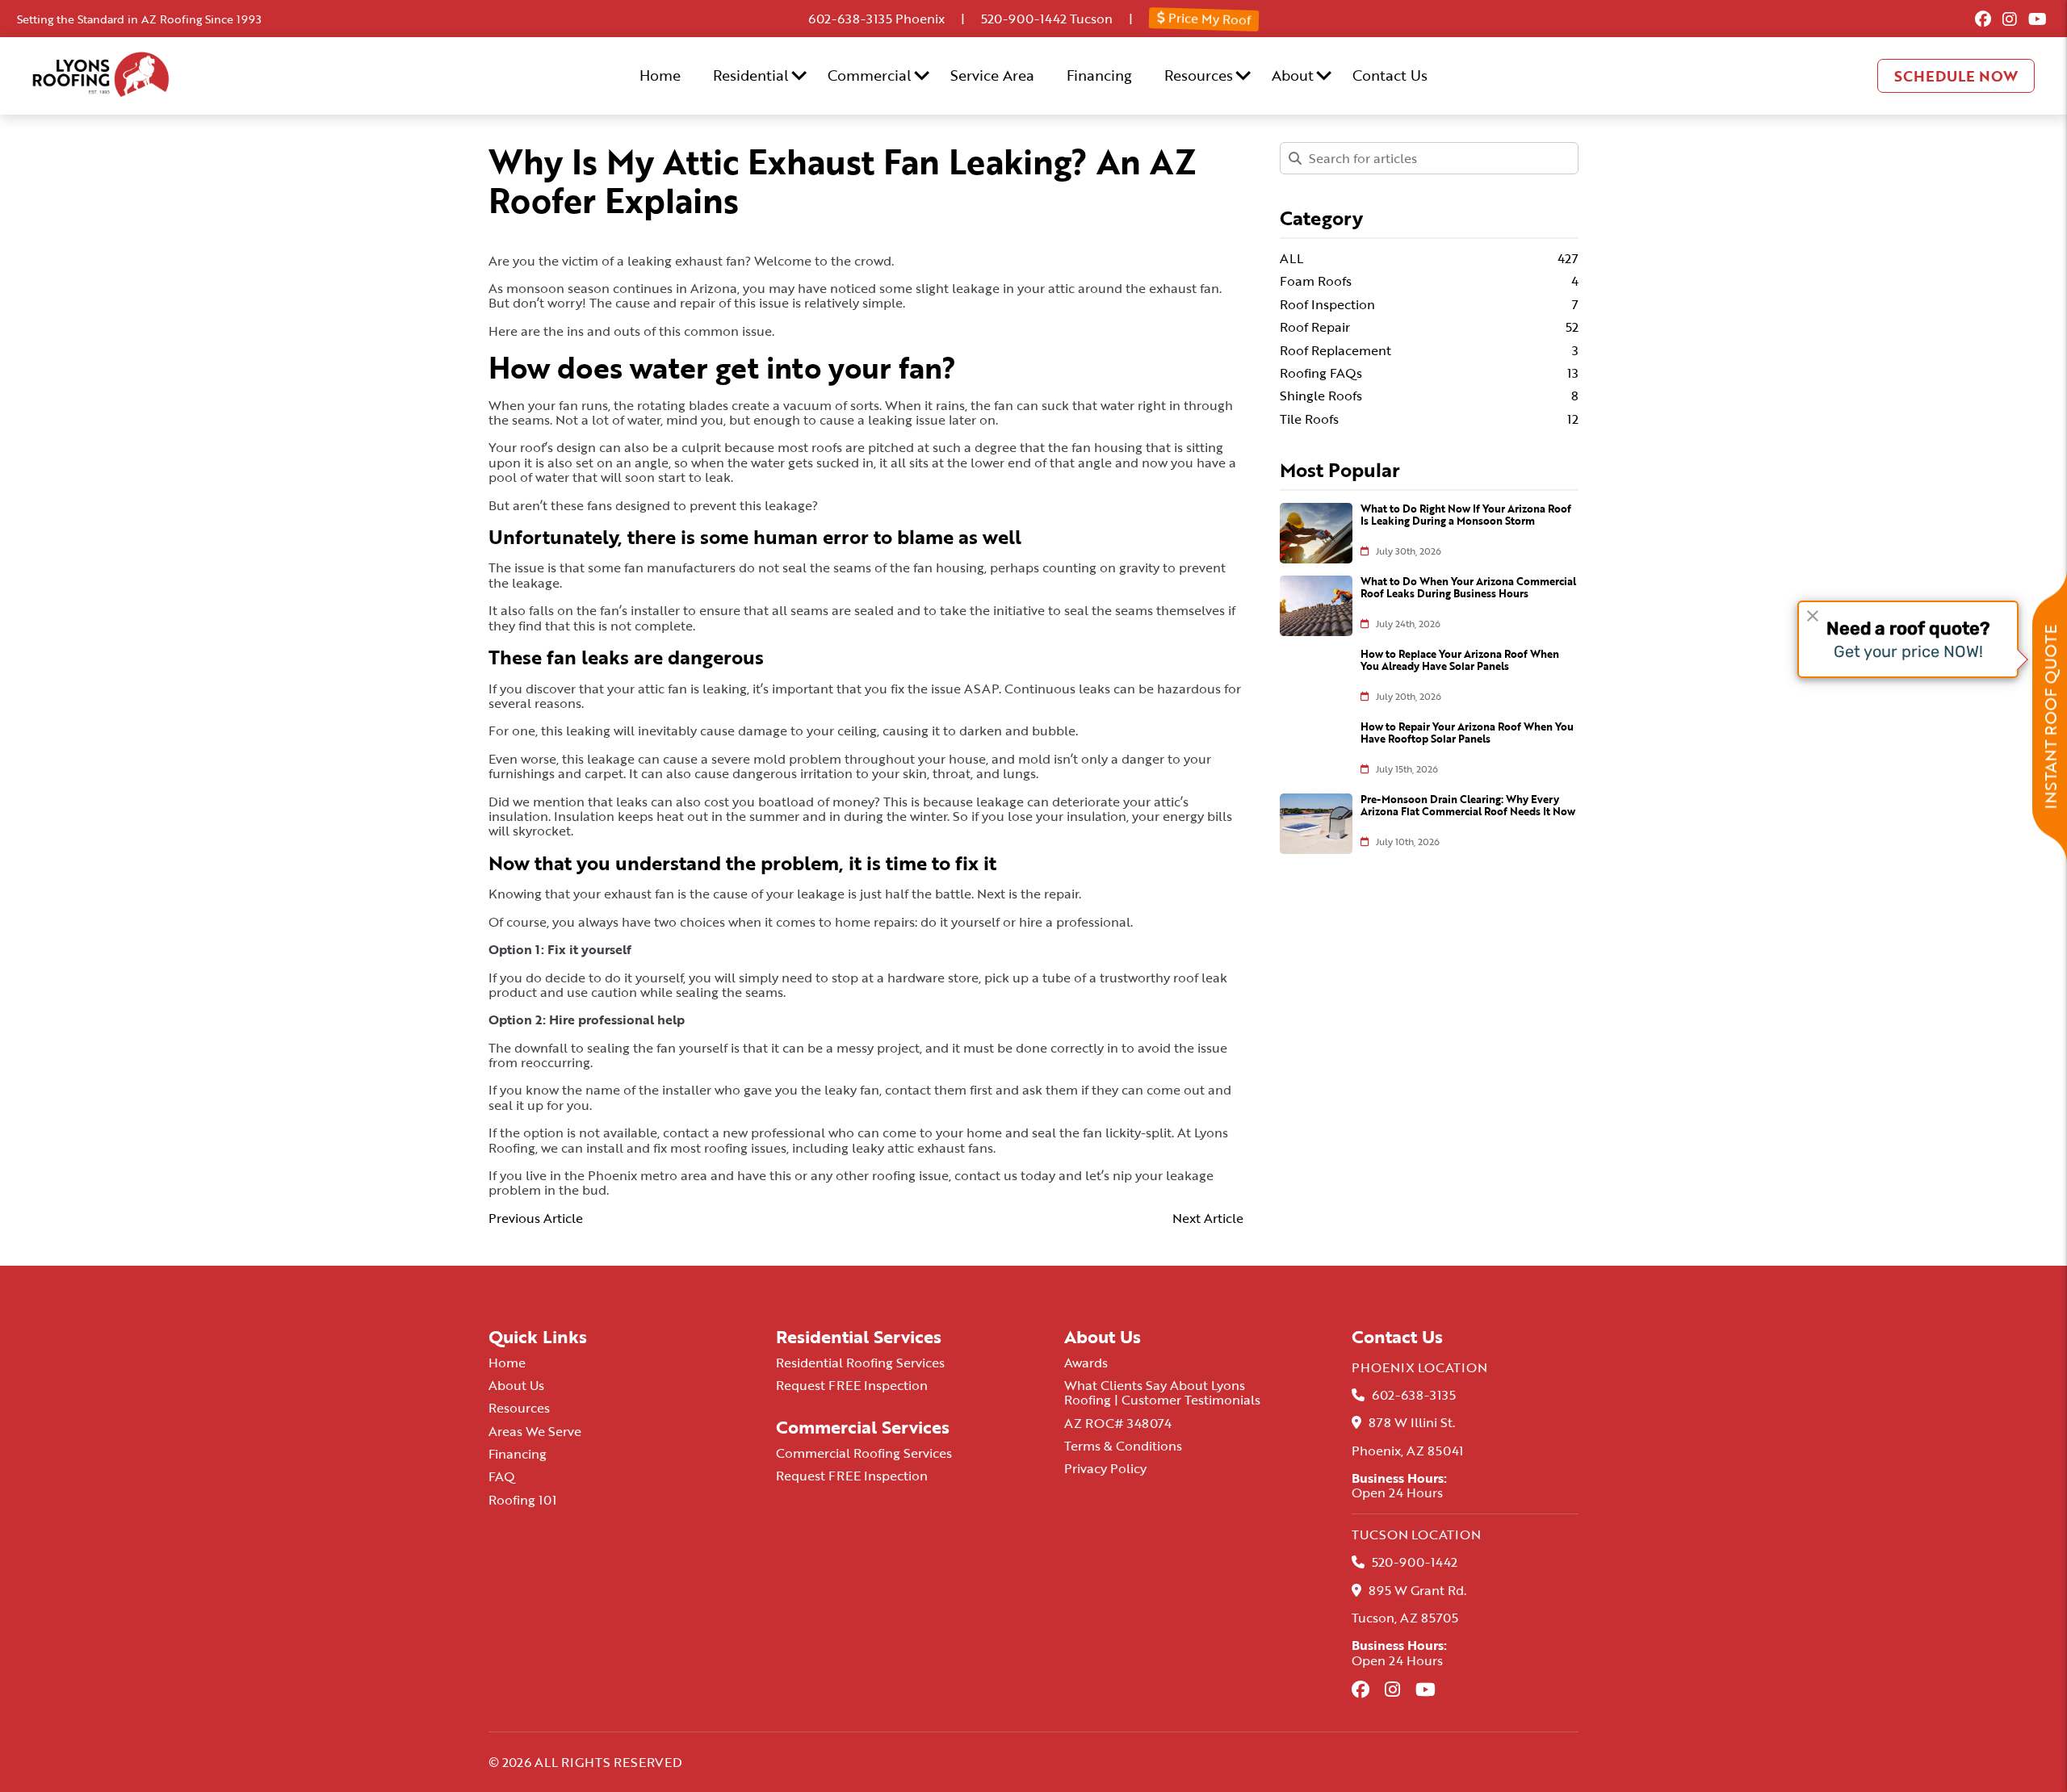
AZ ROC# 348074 (1118, 1423)
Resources (1199, 75)
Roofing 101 (522, 1500)
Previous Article (536, 1218)
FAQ (502, 1476)
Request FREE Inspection (852, 1385)
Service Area (992, 75)
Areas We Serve (535, 1431)
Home (660, 75)
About (1293, 75)
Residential (751, 75)
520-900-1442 (1024, 19)
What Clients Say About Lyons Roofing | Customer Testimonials (1162, 1392)
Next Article (1208, 1218)
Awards (1086, 1363)
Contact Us (1390, 75)
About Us (516, 1385)
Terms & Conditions (1123, 1446)
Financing (1099, 75)
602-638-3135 (850, 19)
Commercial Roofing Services (864, 1453)
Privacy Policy (1105, 1468)
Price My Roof (1208, 18)
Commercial (870, 75)
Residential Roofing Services (860, 1363)
